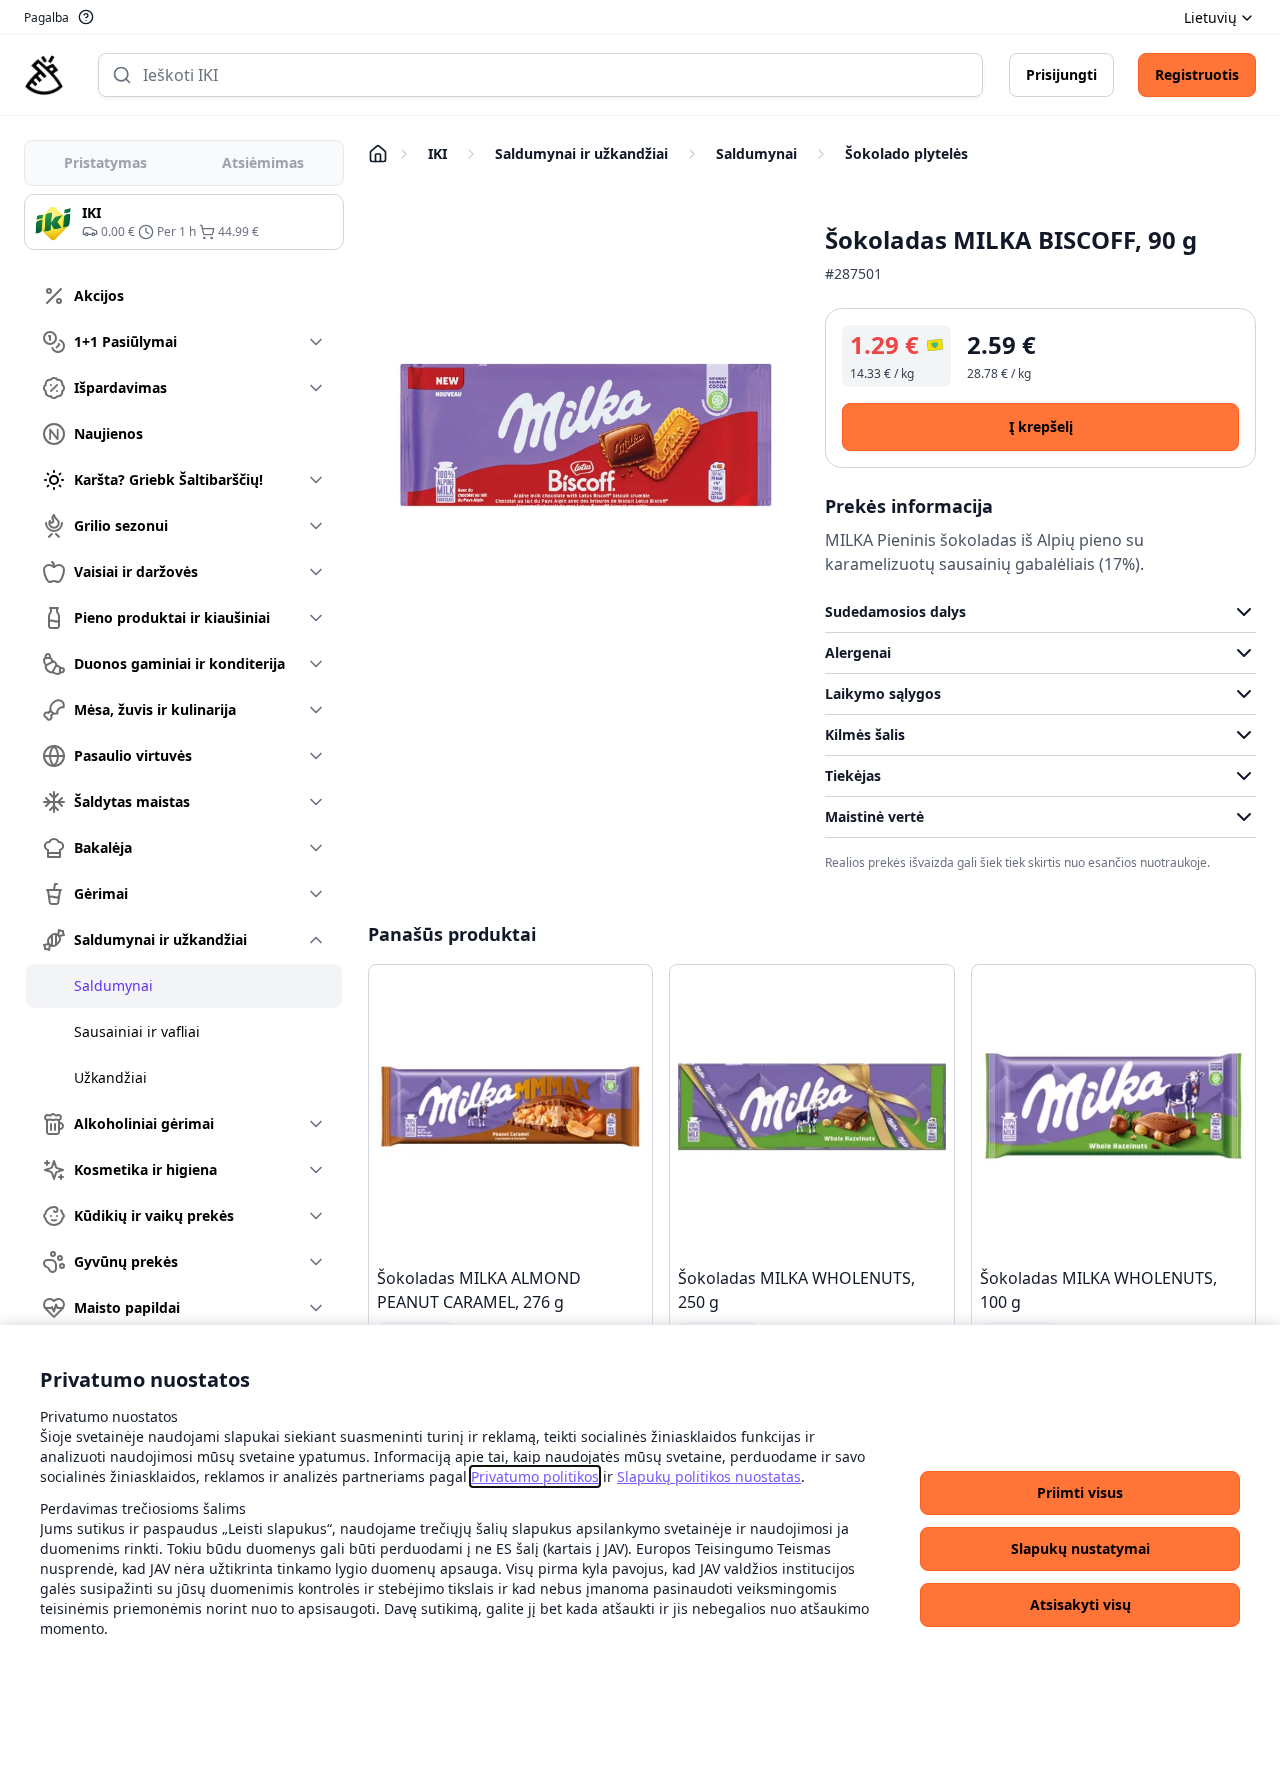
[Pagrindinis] (44, 75)
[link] (535, 1476)
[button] (1080, 1493)
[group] (184, 222)
